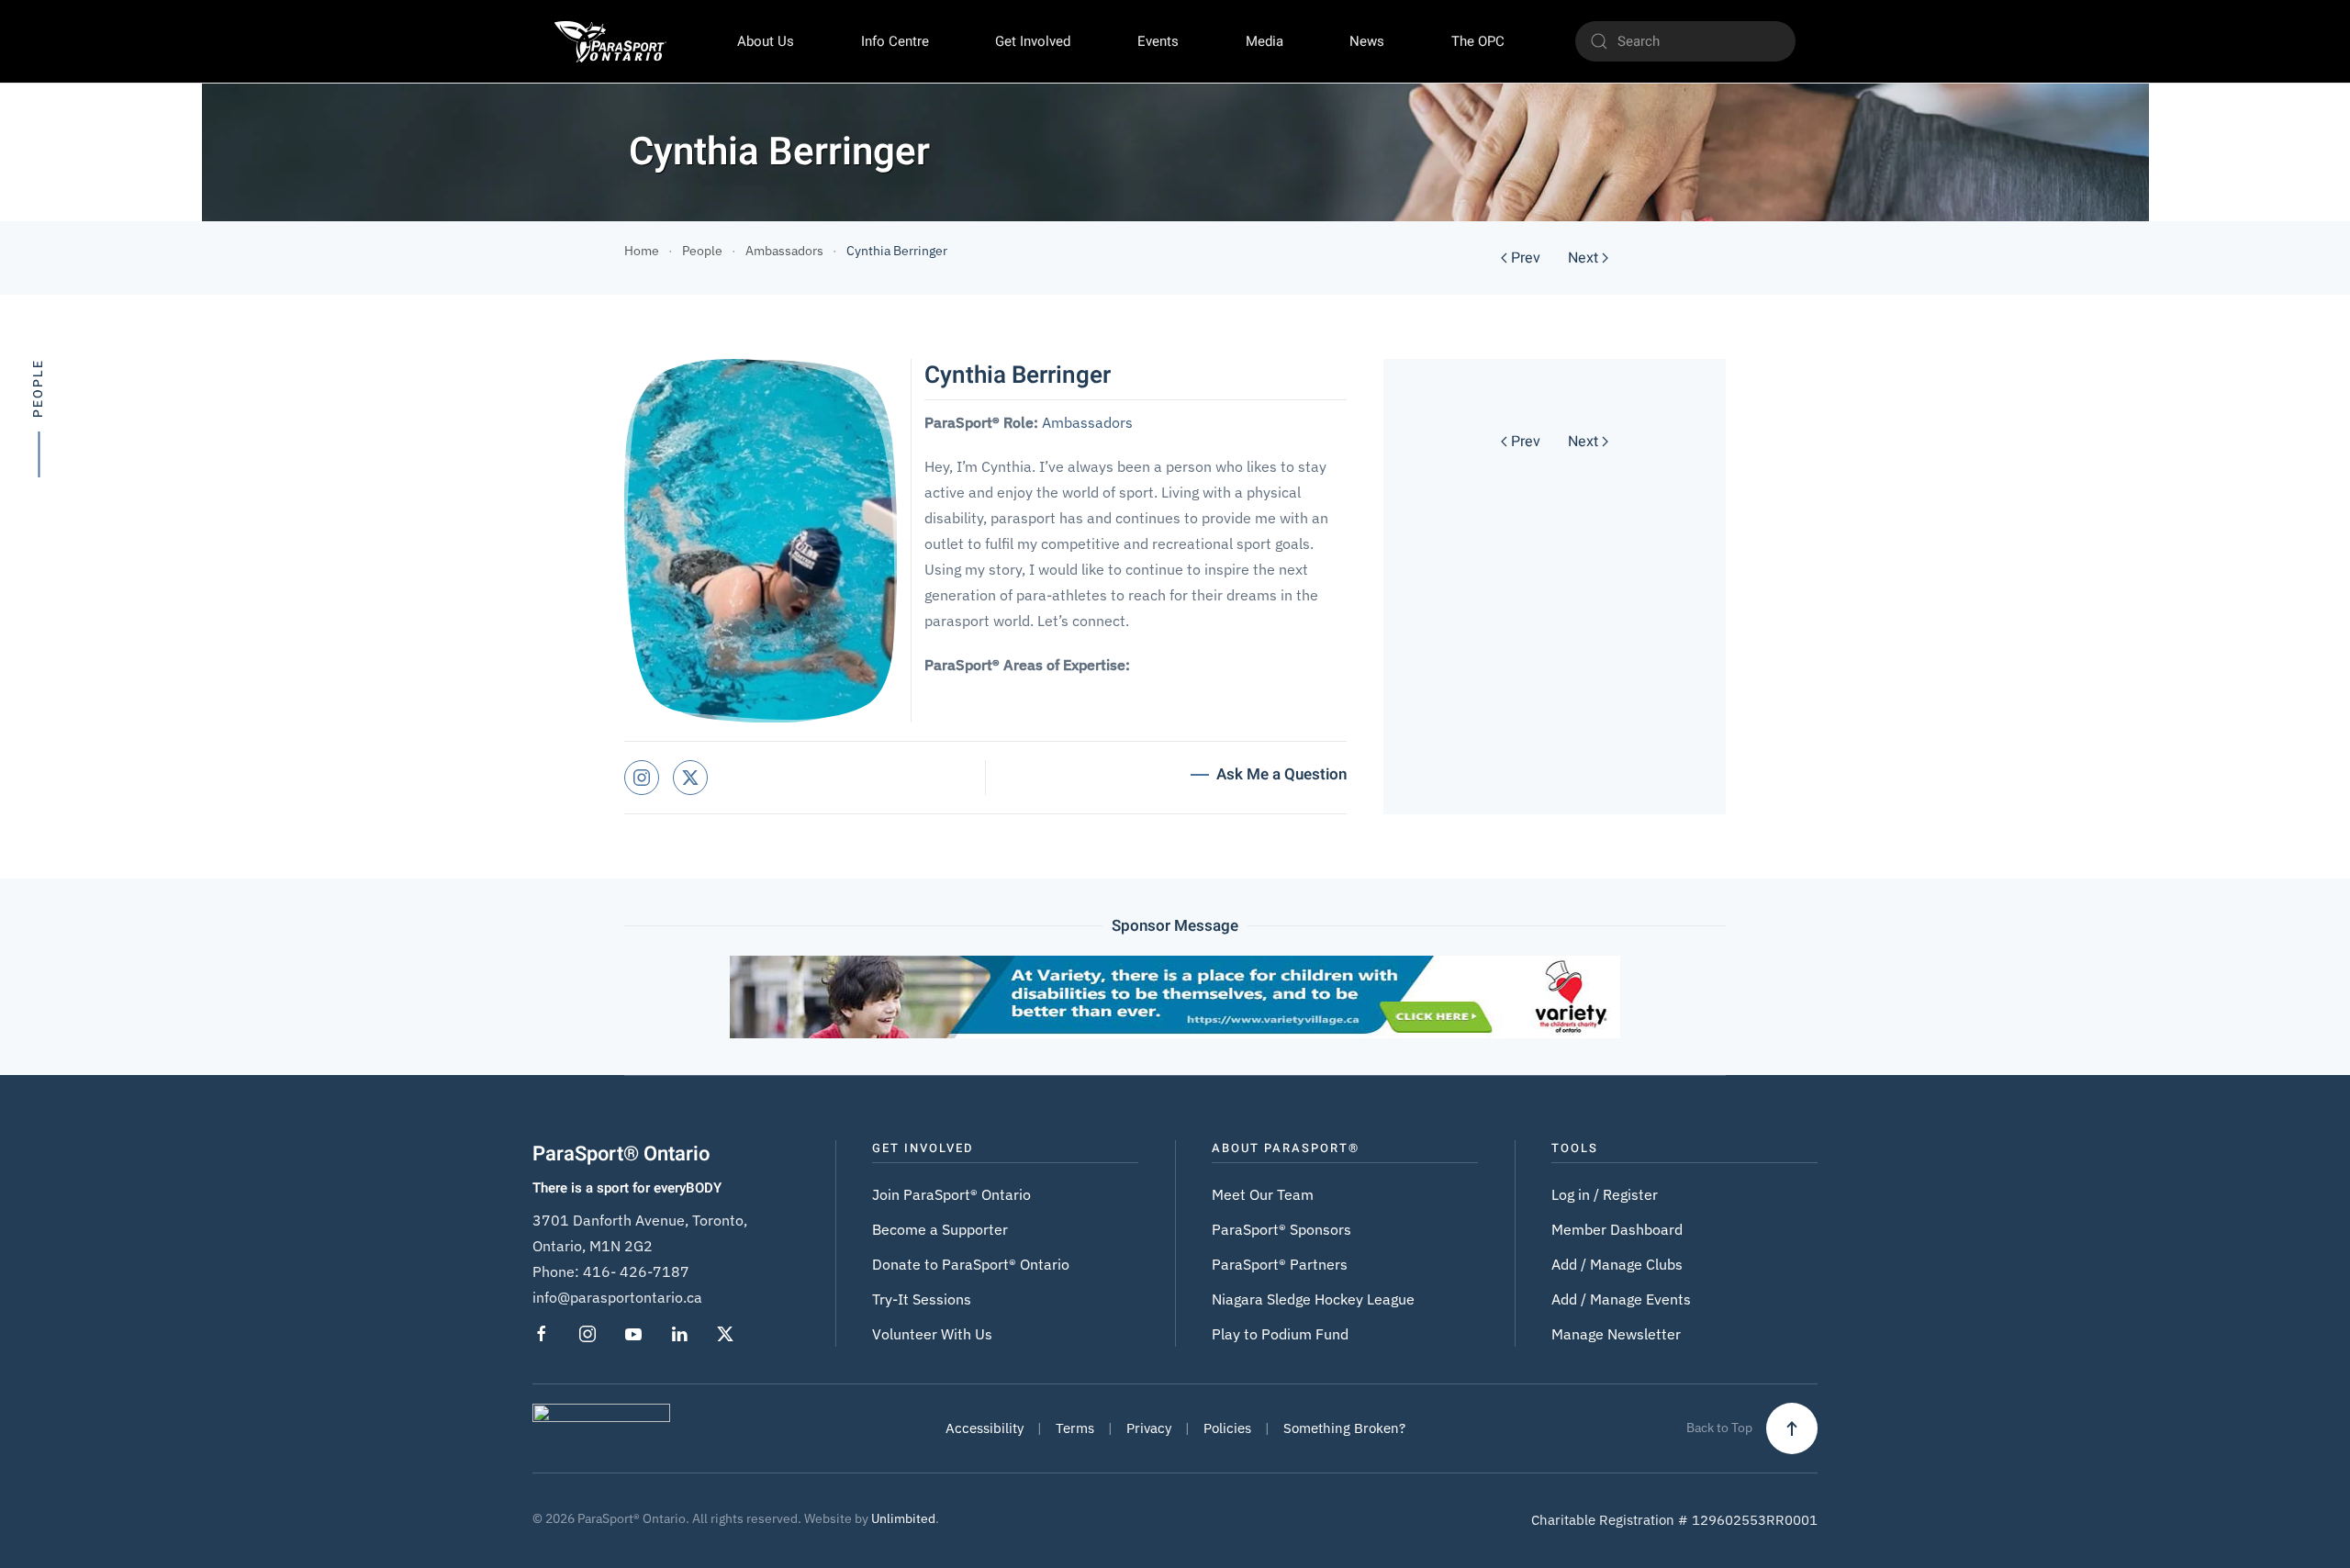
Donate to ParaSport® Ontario (971, 1264)
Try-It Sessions (922, 1299)
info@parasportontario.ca (617, 1297)
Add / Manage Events (1621, 1299)
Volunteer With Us (932, 1334)
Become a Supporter (940, 1229)
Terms (1075, 1428)
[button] (1792, 1428)
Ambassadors (1087, 422)
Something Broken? (1344, 1428)
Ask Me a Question (1281, 774)
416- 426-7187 (636, 1271)
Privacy (1149, 1428)
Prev (1526, 258)
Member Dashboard (1617, 1229)
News (1367, 41)
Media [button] (1265, 41)
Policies (1227, 1428)
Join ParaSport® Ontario (951, 1194)
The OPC (1478, 41)
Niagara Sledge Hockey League (1313, 1299)
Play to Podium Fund (1280, 1334)
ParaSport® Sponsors (1281, 1229)
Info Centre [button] (895, 41)
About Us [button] (766, 41)
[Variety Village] (1175, 995)
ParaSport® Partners (1280, 1264)
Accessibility (985, 1428)
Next (1583, 258)
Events (1158, 41)
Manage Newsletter (1616, 1334)
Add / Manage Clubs (1617, 1264)
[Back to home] (610, 41)
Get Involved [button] (1033, 41)
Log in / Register (1605, 1194)
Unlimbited (903, 1518)
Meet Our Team (1263, 1194)
